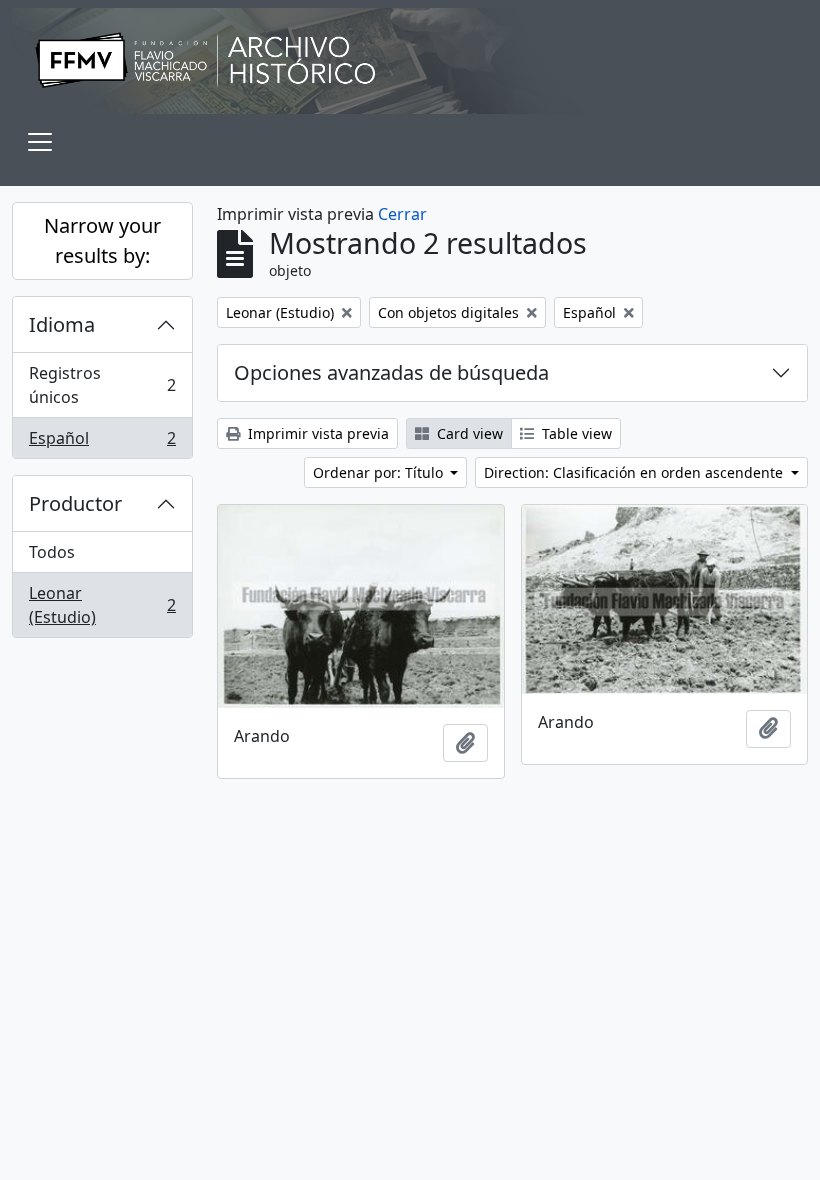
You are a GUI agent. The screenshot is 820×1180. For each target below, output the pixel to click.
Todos (52, 552)
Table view (575, 433)
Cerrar (402, 214)
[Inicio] (410, 61)
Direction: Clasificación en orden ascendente (635, 472)
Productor (75, 503)
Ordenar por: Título (380, 472)
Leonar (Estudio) (102, 605)
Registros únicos (102, 385)
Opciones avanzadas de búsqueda (391, 372)
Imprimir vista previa (316, 433)
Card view (468, 433)
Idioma (62, 324)
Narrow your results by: (102, 240)
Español (102, 442)
